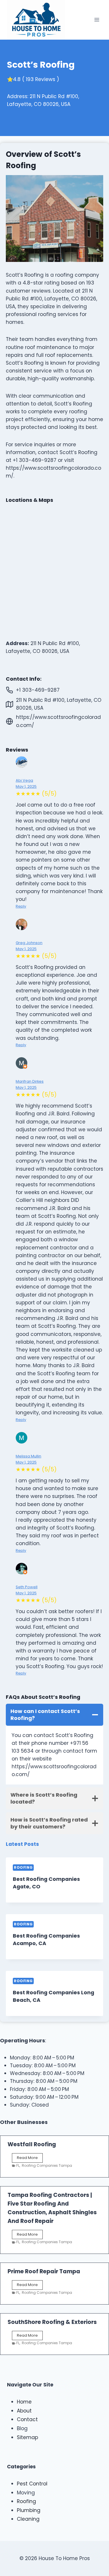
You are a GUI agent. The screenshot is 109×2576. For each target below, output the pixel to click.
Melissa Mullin (28, 1456)
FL (18, 2165)
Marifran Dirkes (30, 1081)
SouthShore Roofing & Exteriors (52, 2322)
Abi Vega (24, 780)
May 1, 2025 (26, 786)
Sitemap (27, 2437)
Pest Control (32, 2484)
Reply (21, 906)
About (24, 2411)
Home (24, 2402)
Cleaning (28, 2519)
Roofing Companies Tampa (47, 2165)
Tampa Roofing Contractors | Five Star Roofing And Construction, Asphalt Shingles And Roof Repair (52, 2208)
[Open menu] (97, 20)
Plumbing (29, 2510)
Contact (27, 2419)
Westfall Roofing (32, 2144)
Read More (30, 2159)
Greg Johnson (29, 943)
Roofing (23, 1868)
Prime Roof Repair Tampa (44, 2271)
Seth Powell (27, 1587)
